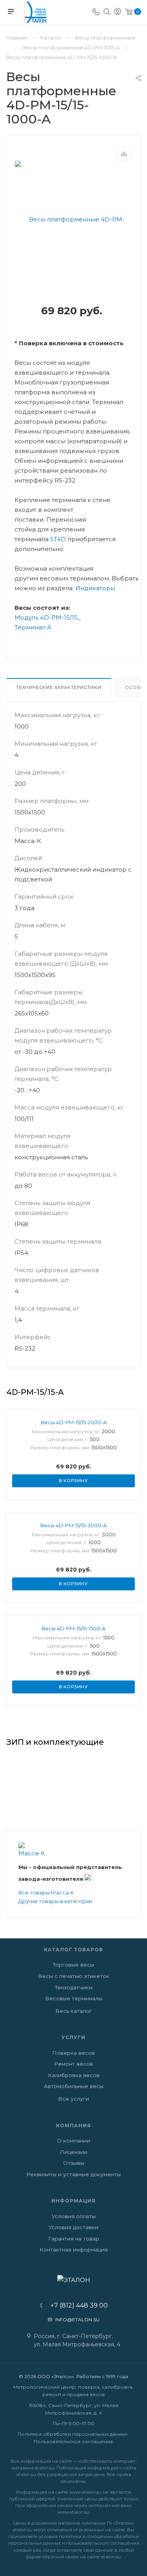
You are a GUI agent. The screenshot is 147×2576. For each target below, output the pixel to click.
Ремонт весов (73, 2064)
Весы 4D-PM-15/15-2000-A (74, 1422)
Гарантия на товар (74, 2239)
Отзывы (74, 2163)
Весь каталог (73, 2011)
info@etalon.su (77, 2319)
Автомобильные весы (74, 2086)
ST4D (58, 539)
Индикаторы (95, 588)
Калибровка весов (74, 2075)
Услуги (73, 2037)
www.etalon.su (85, 2492)
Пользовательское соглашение (73, 2441)
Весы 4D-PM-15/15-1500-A (73, 1628)
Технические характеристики (59, 687)
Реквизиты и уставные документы (73, 2174)
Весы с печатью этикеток (74, 1976)
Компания (73, 2126)
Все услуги (73, 2099)
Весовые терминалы (74, 1998)
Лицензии (74, 2152)
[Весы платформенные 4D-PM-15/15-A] (74, 278)
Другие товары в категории (55, 1901)
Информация (73, 2201)
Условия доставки (73, 2227)
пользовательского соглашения (103, 2543)
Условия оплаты (74, 2216)
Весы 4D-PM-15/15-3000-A (73, 1525)
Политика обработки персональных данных (73, 2434)
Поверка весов (73, 2053)
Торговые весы (73, 1965)
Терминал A (33, 627)
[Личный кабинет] (118, 12)
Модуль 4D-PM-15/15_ (48, 617)
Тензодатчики (74, 1987)
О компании (73, 2141)
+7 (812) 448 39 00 (77, 2306)
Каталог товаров (73, 1950)
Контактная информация (74, 2250)
